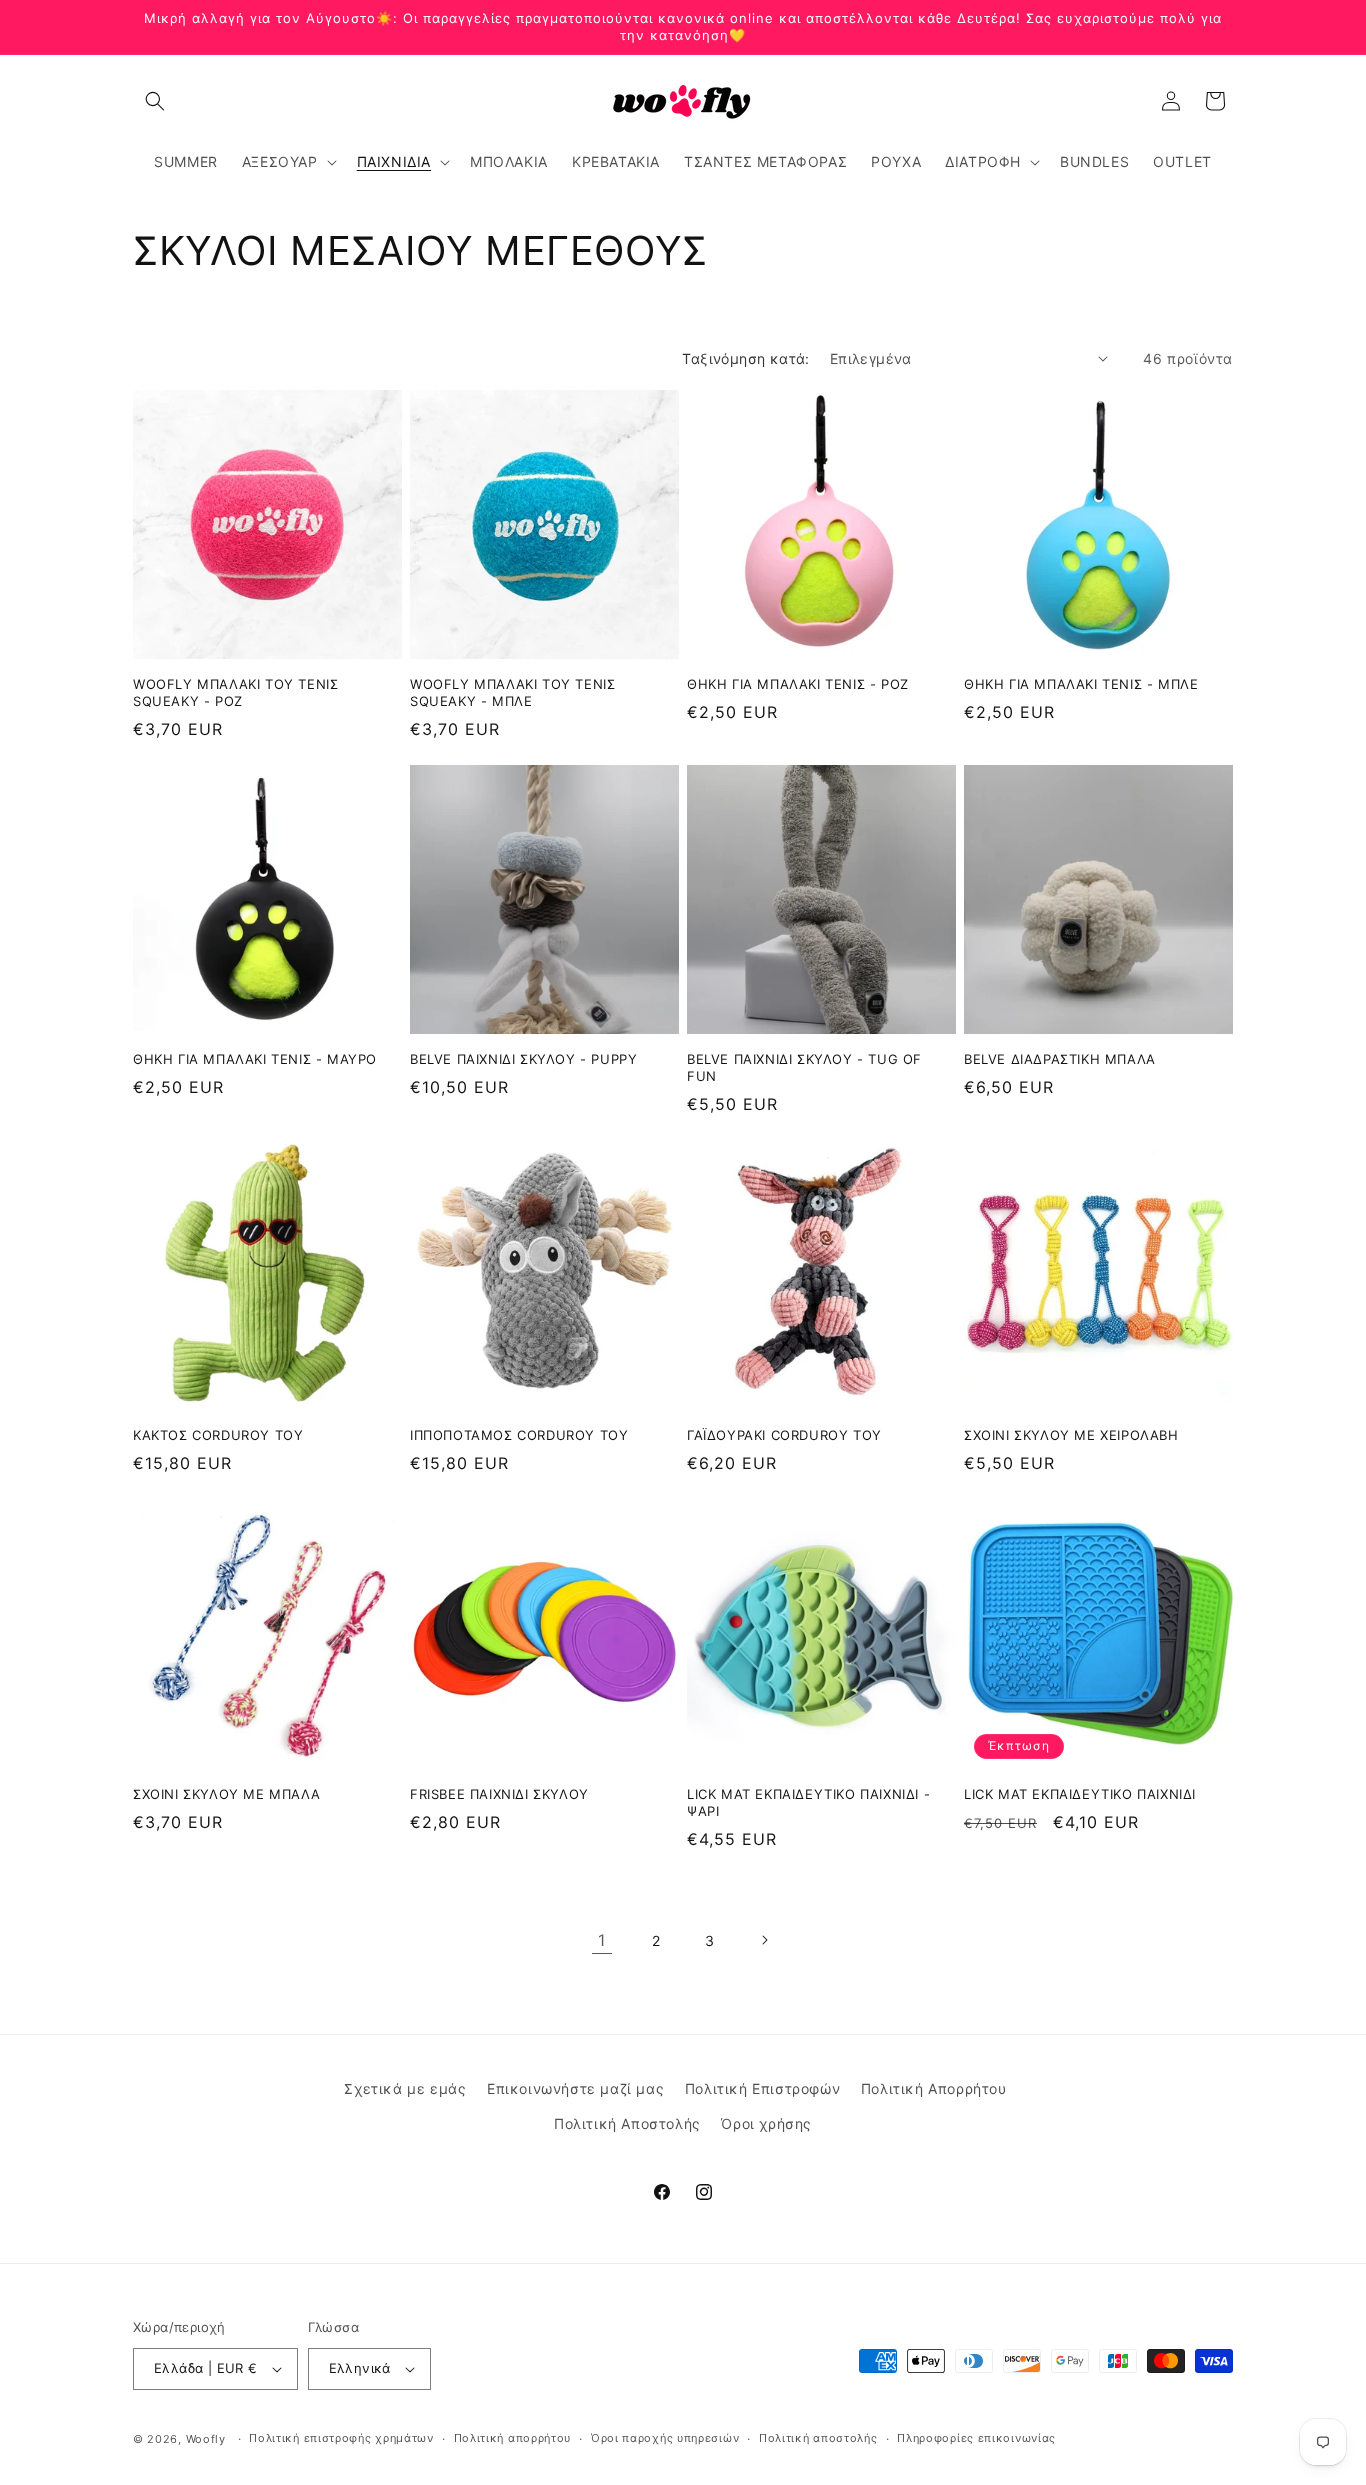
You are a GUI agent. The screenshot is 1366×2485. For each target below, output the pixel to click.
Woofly (206, 2439)
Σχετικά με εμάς (405, 2088)
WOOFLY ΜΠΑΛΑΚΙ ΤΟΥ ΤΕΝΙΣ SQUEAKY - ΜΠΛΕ (512, 692)
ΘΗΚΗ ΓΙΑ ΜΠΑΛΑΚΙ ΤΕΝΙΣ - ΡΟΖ (798, 684)
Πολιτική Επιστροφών (762, 2088)
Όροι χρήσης (766, 2123)
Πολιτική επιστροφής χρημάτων (341, 2438)
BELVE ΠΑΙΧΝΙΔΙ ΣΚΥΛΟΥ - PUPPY (523, 1059)
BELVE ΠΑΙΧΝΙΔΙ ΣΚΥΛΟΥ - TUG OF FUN (804, 1067)
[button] (155, 101)
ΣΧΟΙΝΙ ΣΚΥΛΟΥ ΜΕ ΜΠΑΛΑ (226, 1794)
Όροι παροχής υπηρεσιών (665, 2438)
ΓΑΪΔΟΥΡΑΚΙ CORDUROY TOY (784, 1435)
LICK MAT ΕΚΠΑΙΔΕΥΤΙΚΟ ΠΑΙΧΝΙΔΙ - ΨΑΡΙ (808, 1802)
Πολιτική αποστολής (818, 2438)
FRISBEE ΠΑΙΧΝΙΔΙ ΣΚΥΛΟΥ (499, 1794)
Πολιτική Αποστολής (627, 2123)
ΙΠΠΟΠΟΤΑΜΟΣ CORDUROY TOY (519, 1435)
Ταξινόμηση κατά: (745, 358)
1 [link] (602, 1939)
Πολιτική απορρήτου (513, 2438)
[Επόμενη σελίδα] (764, 1940)
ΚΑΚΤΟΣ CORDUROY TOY (218, 1435)
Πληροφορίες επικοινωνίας (976, 2438)
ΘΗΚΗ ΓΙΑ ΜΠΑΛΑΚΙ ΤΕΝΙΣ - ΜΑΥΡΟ (255, 1059)
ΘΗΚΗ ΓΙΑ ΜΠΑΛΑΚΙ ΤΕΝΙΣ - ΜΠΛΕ (1081, 684)
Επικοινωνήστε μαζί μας (575, 2088)
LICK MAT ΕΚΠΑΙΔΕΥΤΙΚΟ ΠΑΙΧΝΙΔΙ (1080, 1794)
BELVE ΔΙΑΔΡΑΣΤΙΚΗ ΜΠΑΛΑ (1060, 1059)
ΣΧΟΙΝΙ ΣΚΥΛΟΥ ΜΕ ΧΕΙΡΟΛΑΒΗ (1071, 1435)
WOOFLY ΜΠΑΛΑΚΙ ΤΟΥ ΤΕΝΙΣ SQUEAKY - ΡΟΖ (235, 692)
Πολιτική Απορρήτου (934, 2088)
